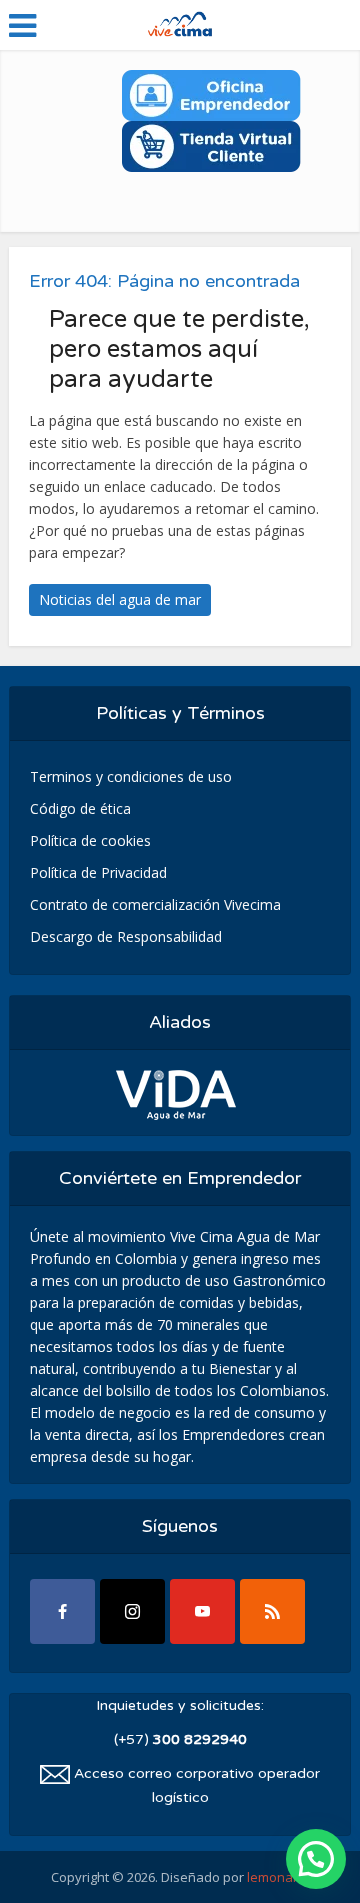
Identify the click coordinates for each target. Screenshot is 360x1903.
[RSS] (272, 1611)
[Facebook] (62, 1611)
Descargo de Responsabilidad (126, 936)
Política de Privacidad (98, 872)
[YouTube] (202, 1611)
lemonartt (276, 1877)
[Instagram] (132, 1611)
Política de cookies (90, 840)
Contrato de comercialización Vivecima (155, 904)
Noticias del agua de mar (120, 599)
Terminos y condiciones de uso (131, 776)
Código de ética (80, 808)
